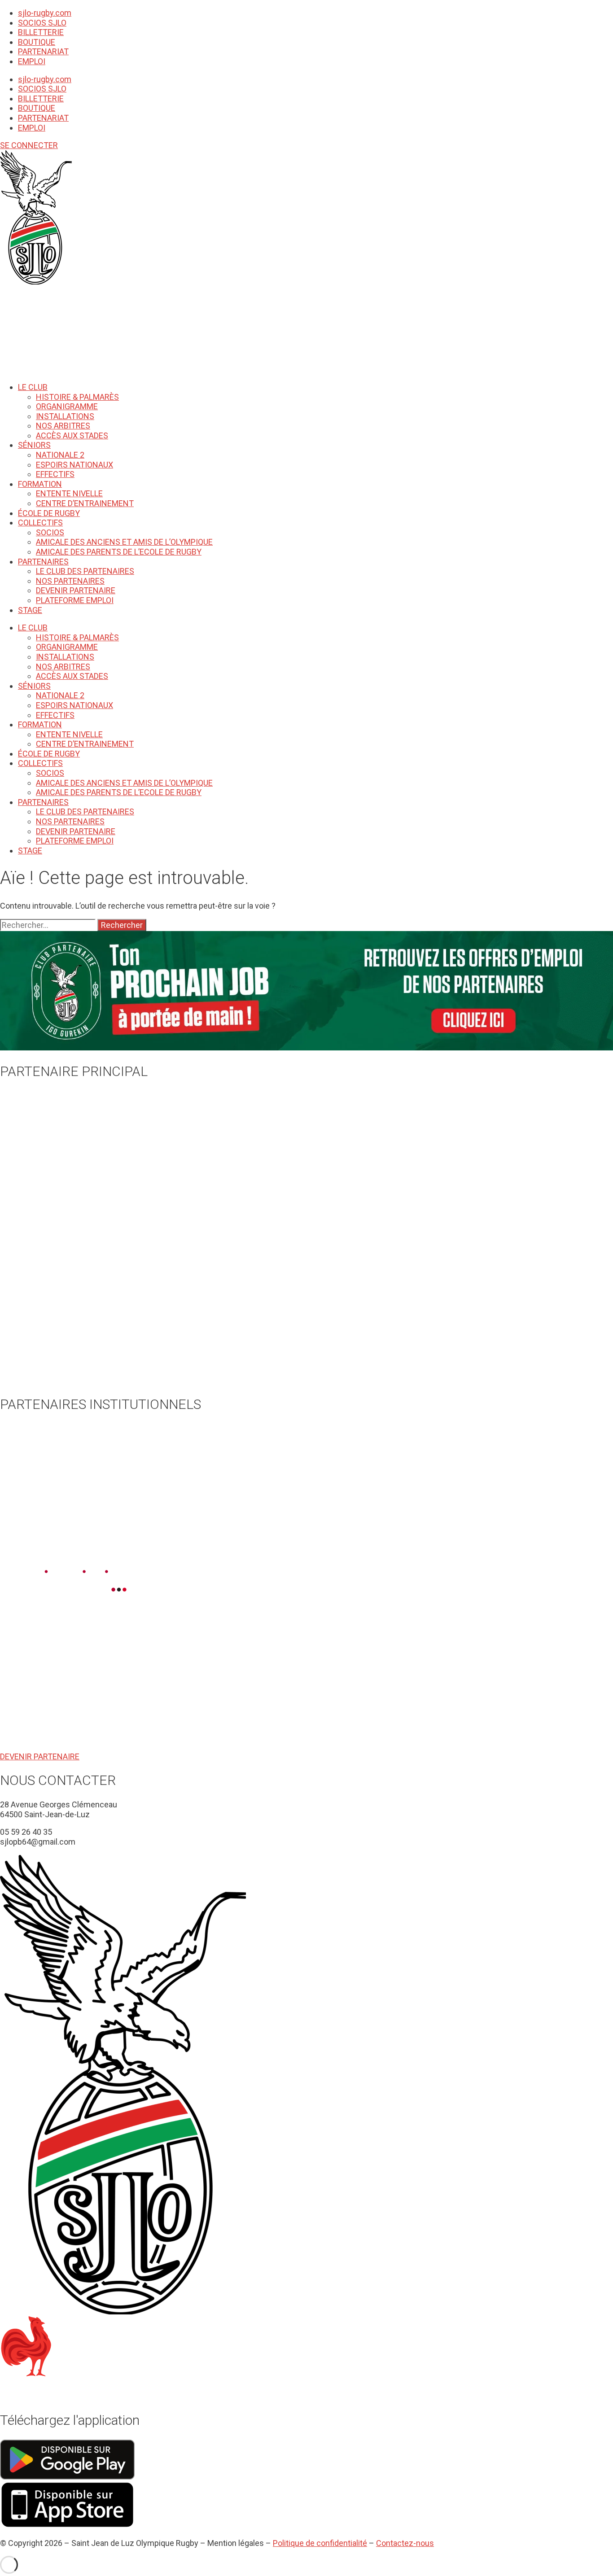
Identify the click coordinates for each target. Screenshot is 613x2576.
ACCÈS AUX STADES (72, 435)
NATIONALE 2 (60, 455)
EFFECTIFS (55, 474)
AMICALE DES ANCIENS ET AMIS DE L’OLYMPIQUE (124, 542)
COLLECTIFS (40, 523)
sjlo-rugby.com (45, 13)
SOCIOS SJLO (42, 23)
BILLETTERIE (41, 32)
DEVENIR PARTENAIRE (76, 590)
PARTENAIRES (43, 562)
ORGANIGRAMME (67, 406)
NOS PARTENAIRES (70, 581)
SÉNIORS (34, 445)
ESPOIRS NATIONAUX (74, 465)
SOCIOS (50, 532)
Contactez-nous (405, 2543)
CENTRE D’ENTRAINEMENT (85, 503)
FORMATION (40, 484)
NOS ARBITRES (63, 426)
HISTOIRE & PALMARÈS (77, 397)
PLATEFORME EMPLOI (75, 600)
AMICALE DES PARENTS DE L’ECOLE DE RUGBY (119, 552)
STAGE (30, 610)
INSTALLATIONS (65, 416)
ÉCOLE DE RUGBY (49, 513)
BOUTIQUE (37, 42)
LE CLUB (33, 387)
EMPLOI (32, 61)
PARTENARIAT (43, 51)
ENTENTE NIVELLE (69, 493)
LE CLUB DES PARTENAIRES (85, 571)
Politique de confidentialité (320, 2543)
